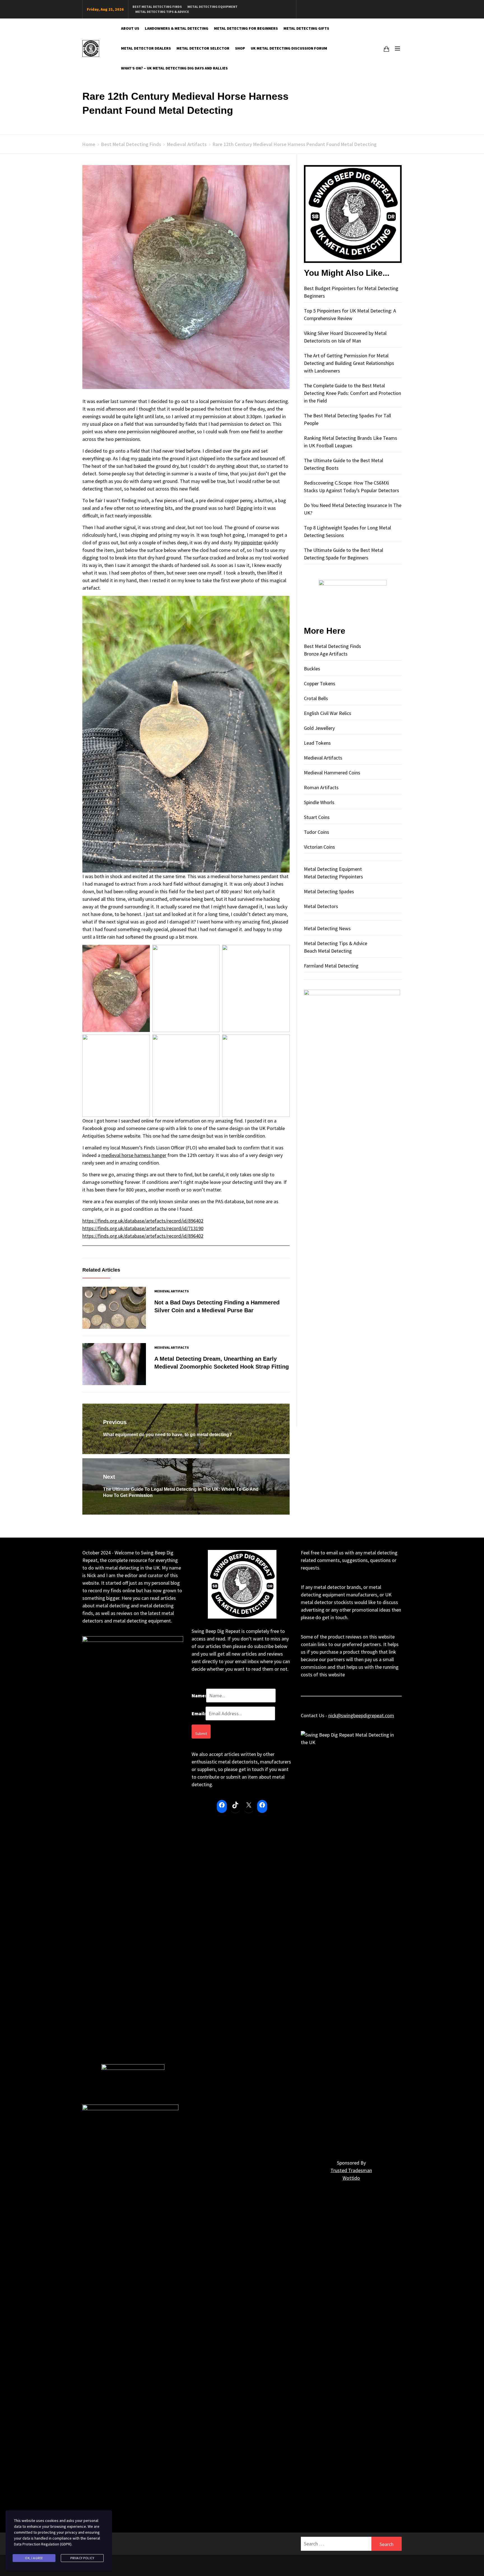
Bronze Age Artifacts (326, 654)
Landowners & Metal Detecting (177, 28)
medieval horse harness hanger (134, 1155)
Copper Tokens (320, 683)
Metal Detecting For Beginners (246, 28)
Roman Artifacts (321, 787)
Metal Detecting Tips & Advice (162, 12)
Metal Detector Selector (203, 48)
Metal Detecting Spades (329, 891)
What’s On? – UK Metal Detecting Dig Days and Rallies (174, 68)
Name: (199, 1696)
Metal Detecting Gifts (306, 28)
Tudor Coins (317, 832)
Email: (199, 1713)
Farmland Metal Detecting (331, 966)
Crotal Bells (316, 698)
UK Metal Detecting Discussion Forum (289, 48)
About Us (130, 28)
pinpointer (252, 542)
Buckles (312, 669)
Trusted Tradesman (351, 2170)
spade (145, 458)
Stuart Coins (317, 817)
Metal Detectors (321, 906)
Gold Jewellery (319, 728)
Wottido (351, 2178)
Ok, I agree (34, 2558)
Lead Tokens (317, 743)
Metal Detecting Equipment (212, 7)
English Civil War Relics (328, 713)
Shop (240, 48)
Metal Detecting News (327, 928)
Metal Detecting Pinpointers (333, 877)
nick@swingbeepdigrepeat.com (361, 1715)
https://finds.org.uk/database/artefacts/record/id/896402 (143, 1221)
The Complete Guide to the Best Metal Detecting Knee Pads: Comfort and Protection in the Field (352, 393)
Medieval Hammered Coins (332, 773)
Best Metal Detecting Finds (157, 7)
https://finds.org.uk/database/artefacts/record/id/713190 (143, 1228)
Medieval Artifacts (172, 1291)
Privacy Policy (82, 2558)
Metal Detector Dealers (146, 48)
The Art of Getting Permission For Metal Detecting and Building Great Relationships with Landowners (349, 363)
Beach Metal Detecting (328, 951)
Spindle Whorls (319, 802)
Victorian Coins (319, 847)
